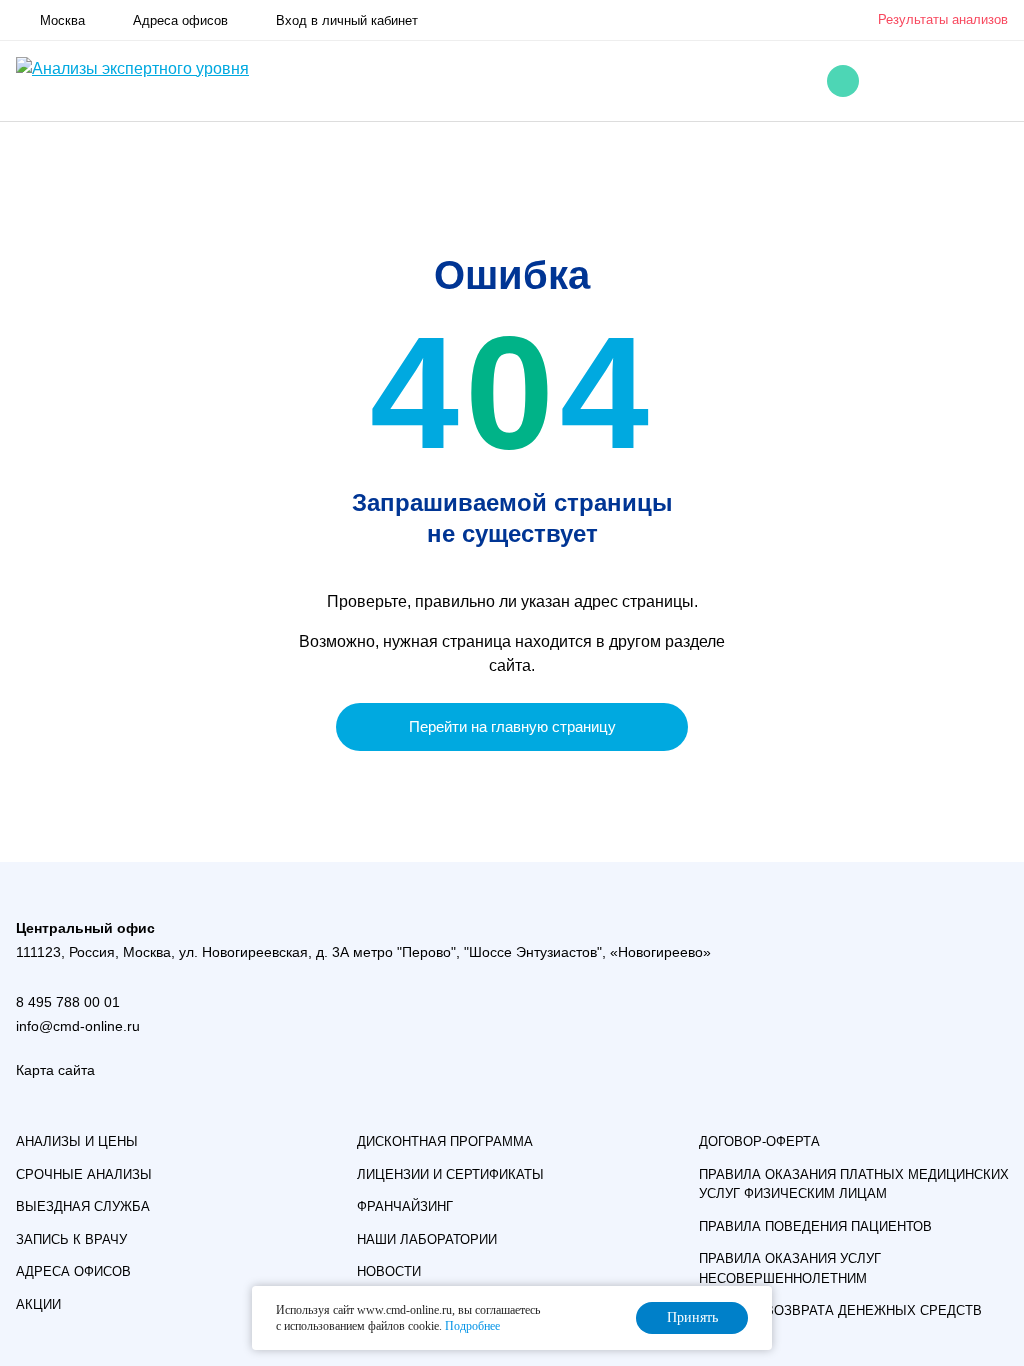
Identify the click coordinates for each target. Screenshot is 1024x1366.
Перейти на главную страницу (512, 726)
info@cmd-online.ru (78, 1026)
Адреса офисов (73, 1271)
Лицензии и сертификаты (450, 1174)
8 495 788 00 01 (68, 1002)
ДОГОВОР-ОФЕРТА (759, 1141)
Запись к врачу (71, 1239)
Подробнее (472, 1326)
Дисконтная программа (445, 1141)
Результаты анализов (943, 19)
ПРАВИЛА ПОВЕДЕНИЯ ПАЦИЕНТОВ (815, 1226)
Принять (692, 1317)
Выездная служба (83, 1206)
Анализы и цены (77, 1141)
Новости (389, 1271)
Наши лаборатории (427, 1239)
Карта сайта (55, 1070)
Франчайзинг (405, 1206)
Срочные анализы (84, 1174)
